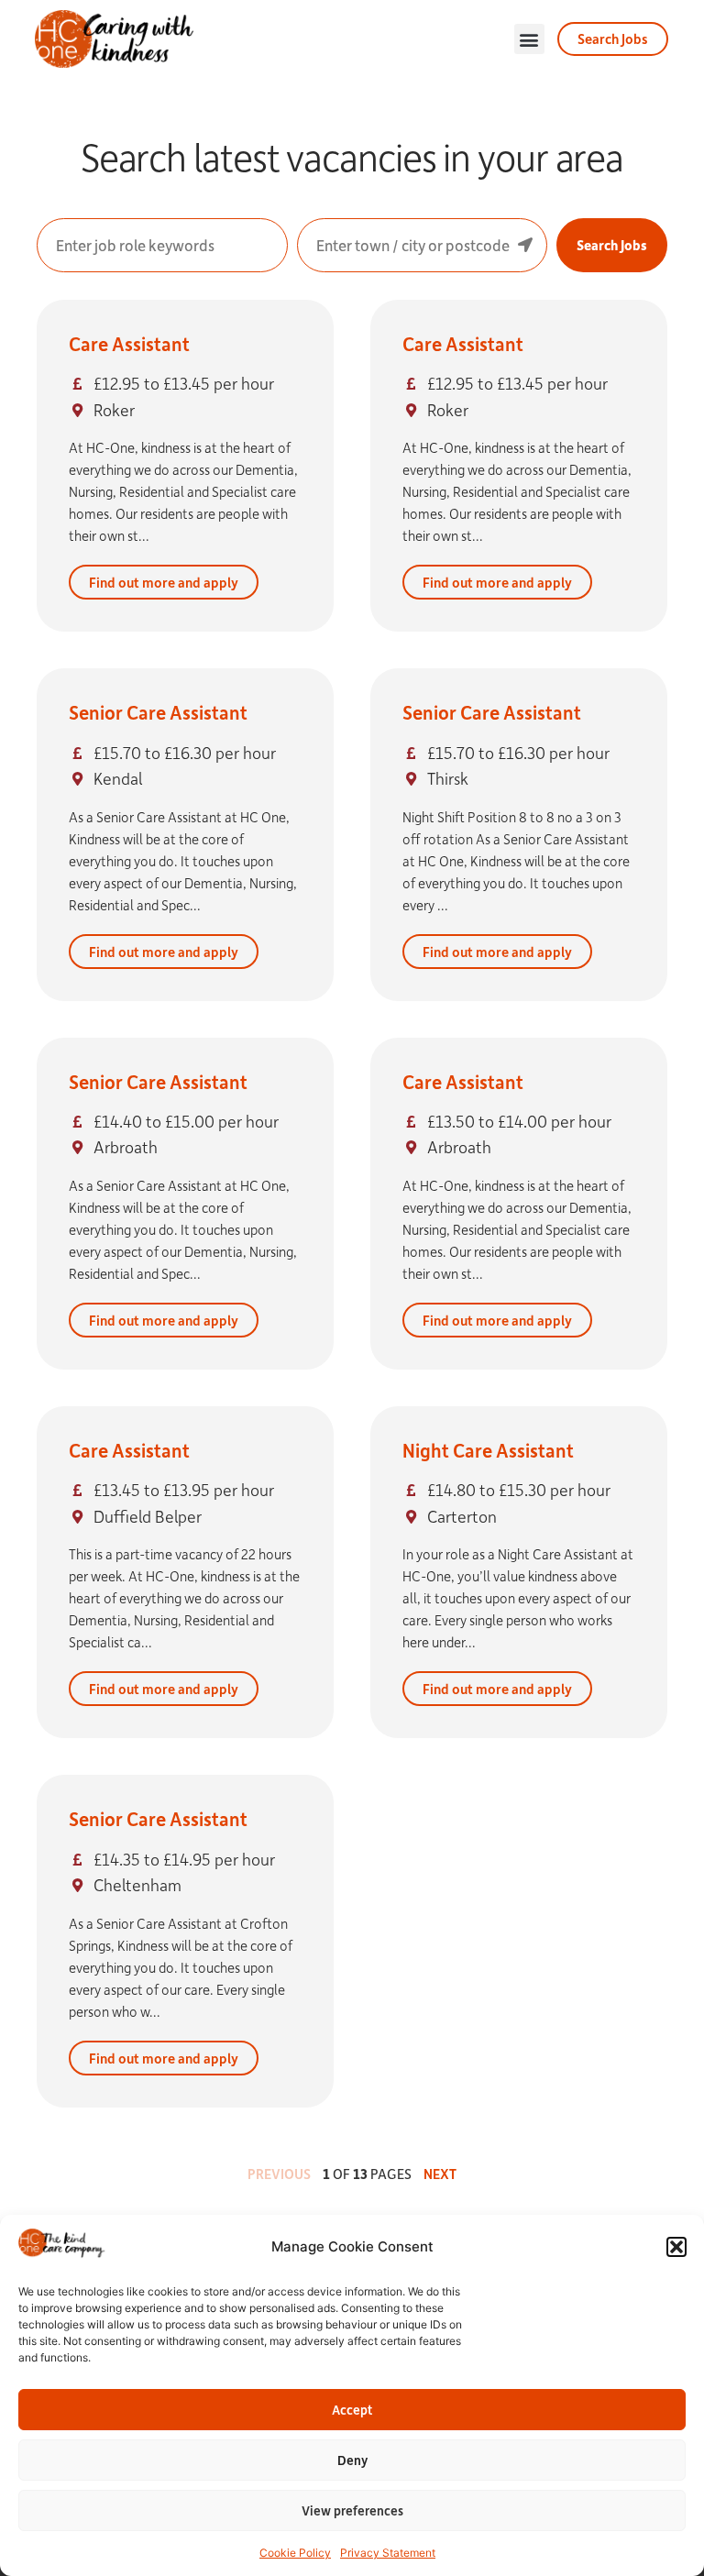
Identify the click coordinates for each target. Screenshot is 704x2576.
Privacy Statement (388, 2553)
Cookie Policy (295, 2553)
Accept (352, 2410)
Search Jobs (612, 245)
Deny (352, 2460)
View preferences (352, 2510)
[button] (676, 2247)
